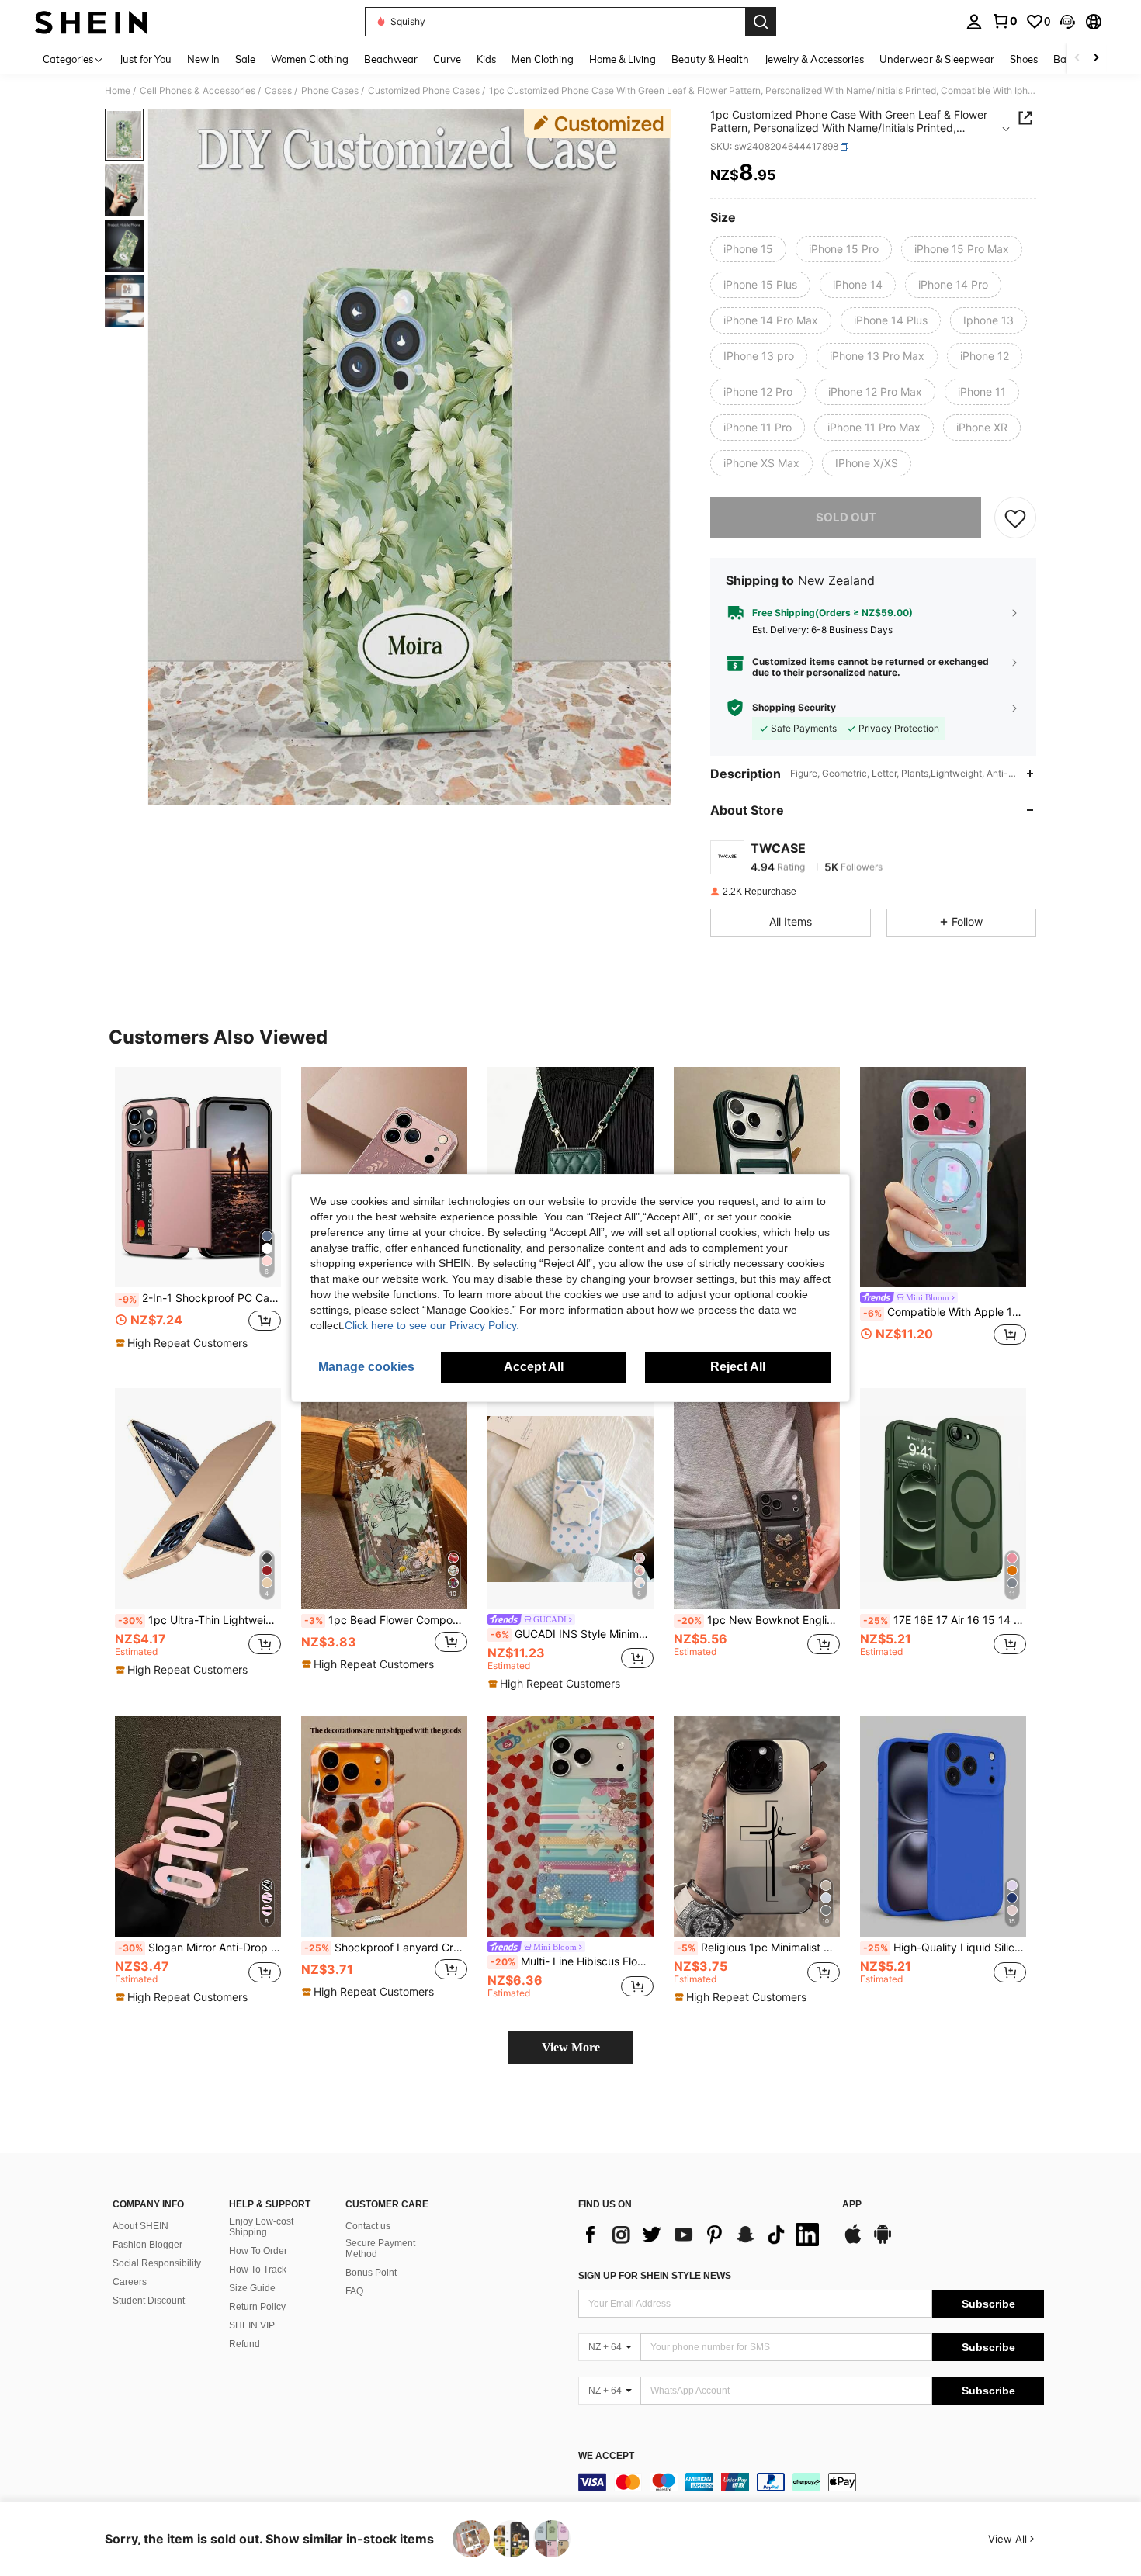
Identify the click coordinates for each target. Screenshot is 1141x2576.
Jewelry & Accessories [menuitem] (814, 59)
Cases (278, 91)
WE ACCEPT (606, 2456)
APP (852, 2205)
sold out (846, 517)
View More (571, 2047)
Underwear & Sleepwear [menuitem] (937, 59)
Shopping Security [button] (794, 708)
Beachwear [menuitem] (391, 59)
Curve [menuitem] (447, 59)
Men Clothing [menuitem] (543, 59)
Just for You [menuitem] (146, 59)
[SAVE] (1015, 518)
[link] (1004, 21)
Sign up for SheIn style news (655, 2276)
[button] (1067, 22)
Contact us (368, 2226)
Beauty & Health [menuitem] (710, 59)
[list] (702, 2235)
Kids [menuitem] (486, 59)
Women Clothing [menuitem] (310, 59)
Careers (130, 2282)
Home (118, 91)
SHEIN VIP (252, 2325)
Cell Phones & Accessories (198, 91)
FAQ (354, 2291)
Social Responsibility (157, 2263)
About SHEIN (140, 2226)
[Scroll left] (1077, 59)
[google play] (883, 2242)
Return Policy (257, 2307)
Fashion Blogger (147, 2245)
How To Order (258, 2251)
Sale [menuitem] (245, 59)
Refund (244, 2344)
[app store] (853, 2242)
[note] (184, 1343)
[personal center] (974, 22)
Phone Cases (330, 91)
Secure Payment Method (380, 2249)
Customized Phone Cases (424, 91)
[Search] (761, 22)
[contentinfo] (811, 2482)
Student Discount (149, 2301)
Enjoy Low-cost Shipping (261, 2227)
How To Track (258, 2270)
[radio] (748, 249)
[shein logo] (91, 22)
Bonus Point (371, 2273)
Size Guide (252, 2288)
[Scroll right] (1096, 59)
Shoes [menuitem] (1024, 59)
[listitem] (198, 1215)
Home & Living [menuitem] (623, 59)
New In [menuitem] (203, 59)
